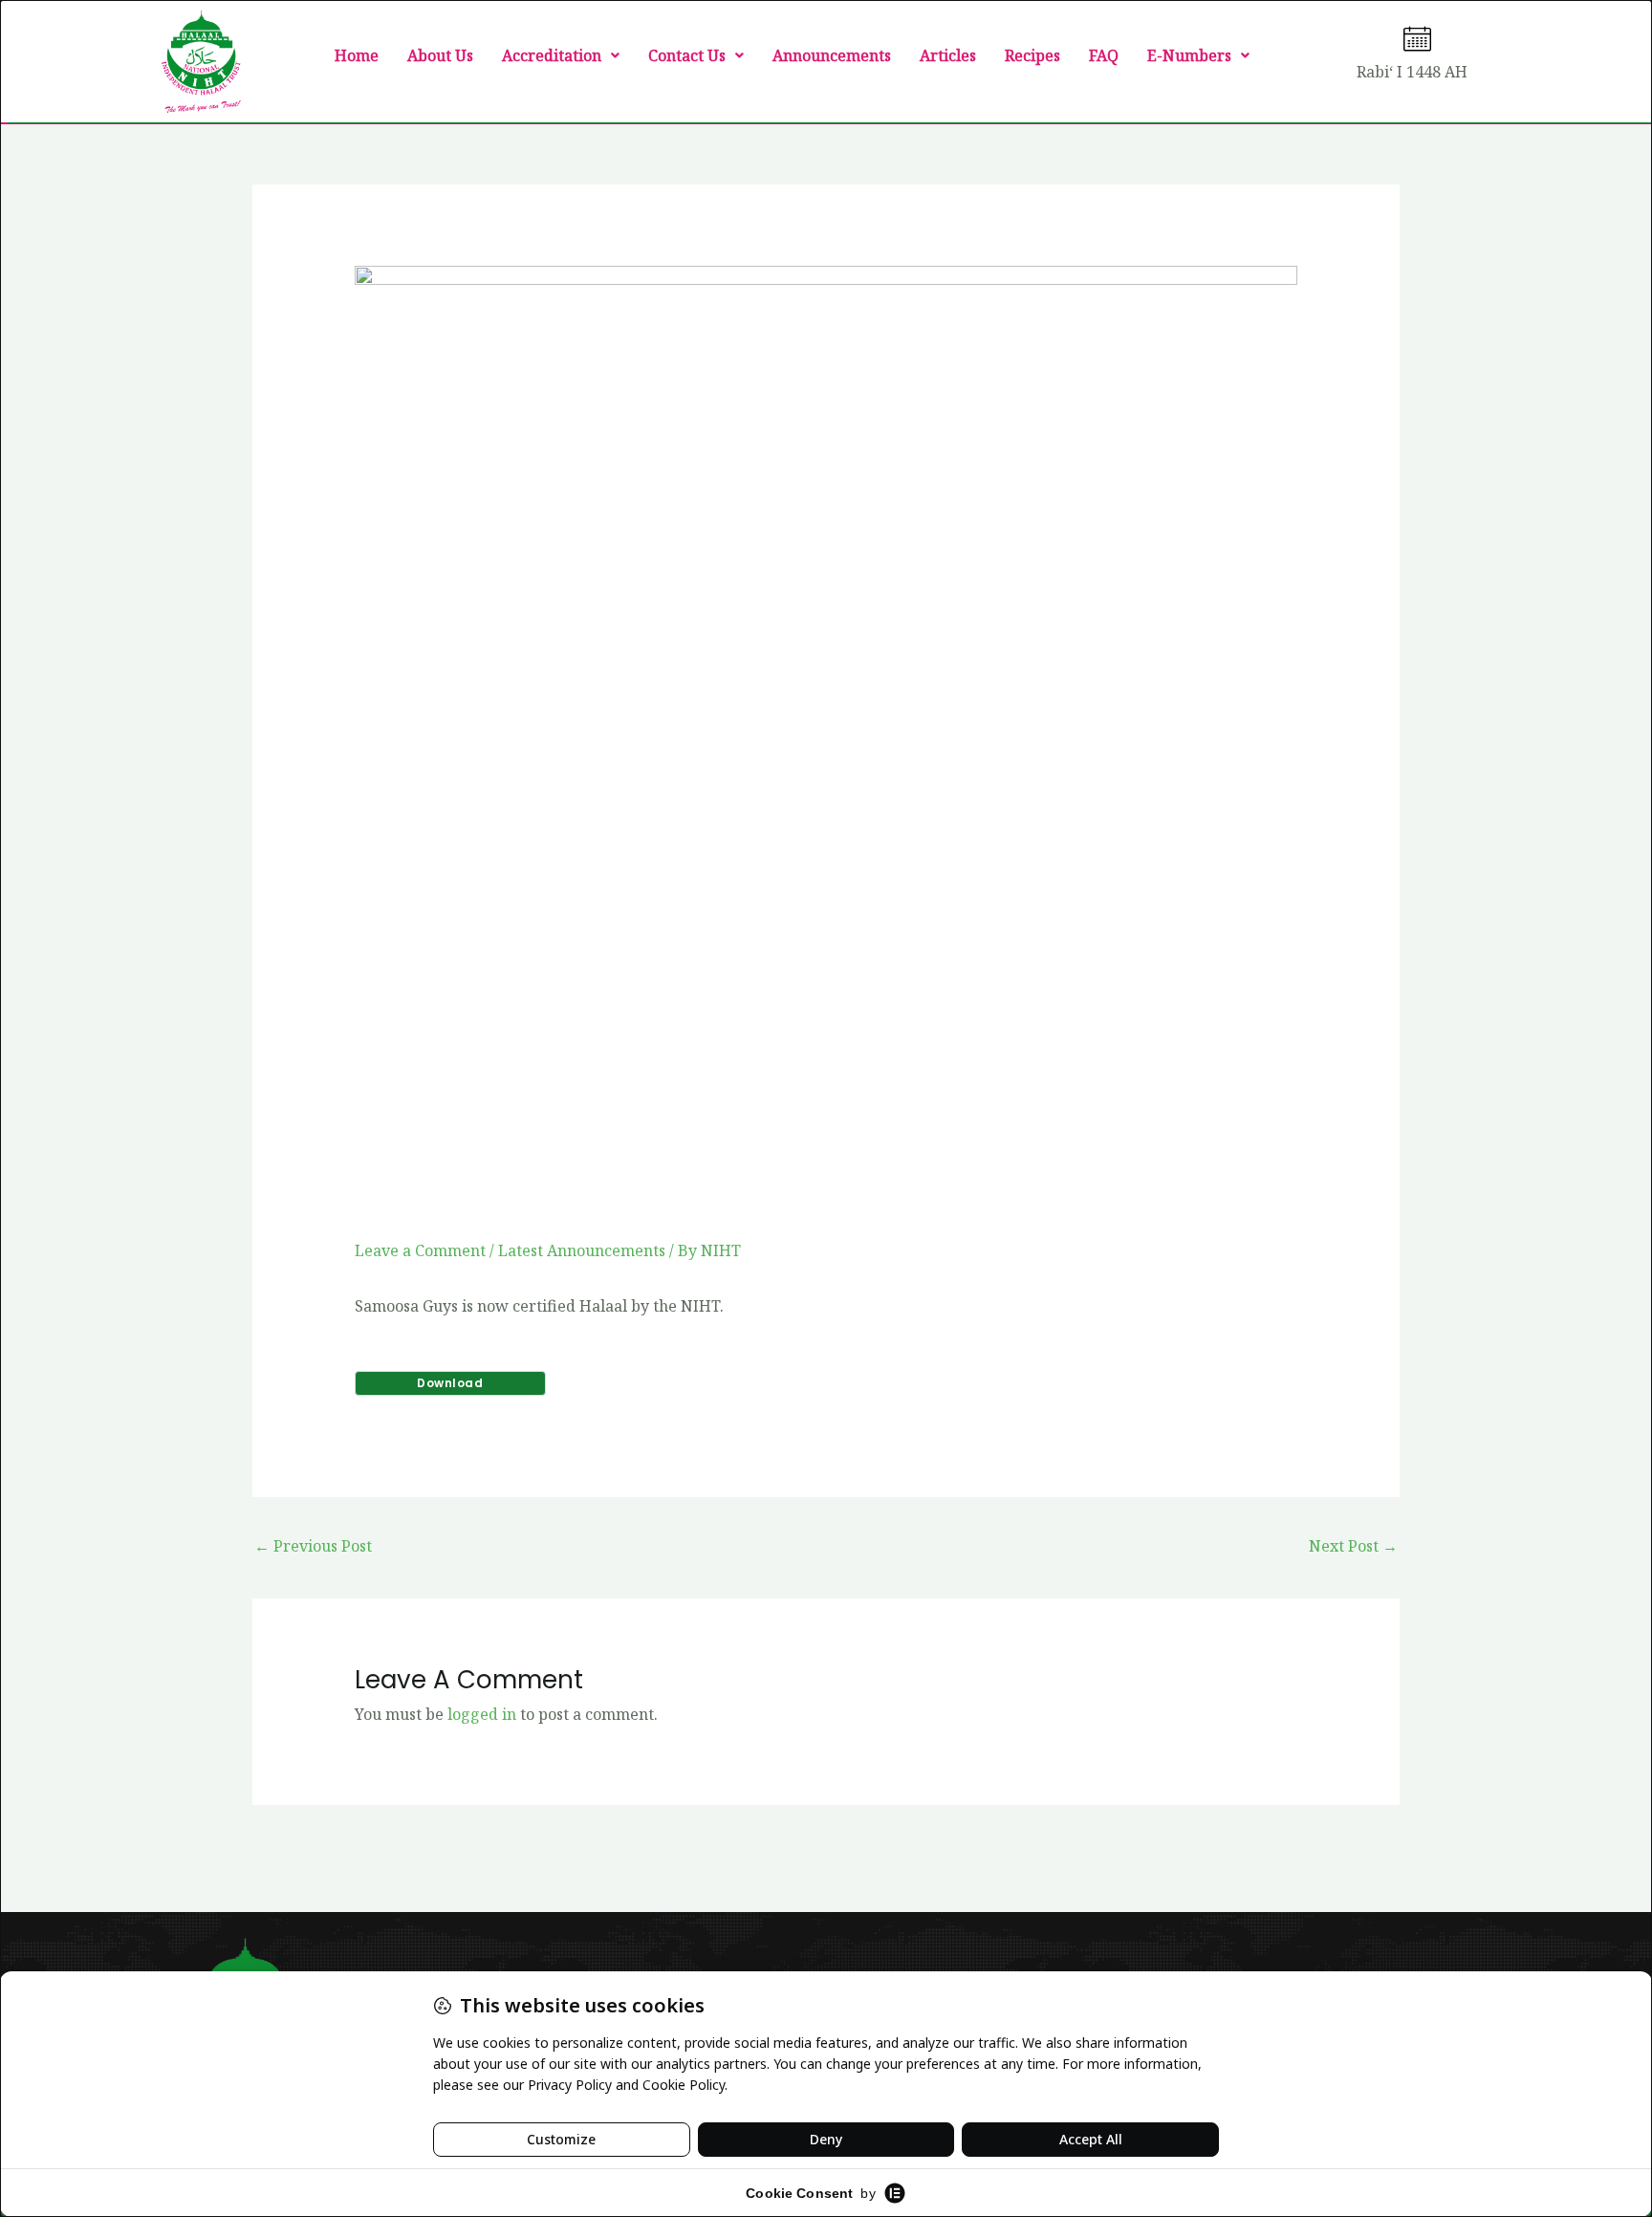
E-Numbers (1189, 55)
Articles (948, 55)
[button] (561, 55)
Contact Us (687, 55)
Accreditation (552, 55)
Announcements (832, 55)
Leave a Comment (420, 1250)
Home (357, 55)
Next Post (1353, 1546)
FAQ (1104, 55)
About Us (440, 55)
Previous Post (313, 1546)
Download (450, 1383)
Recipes (1032, 55)
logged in (482, 1714)
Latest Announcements (582, 1250)
